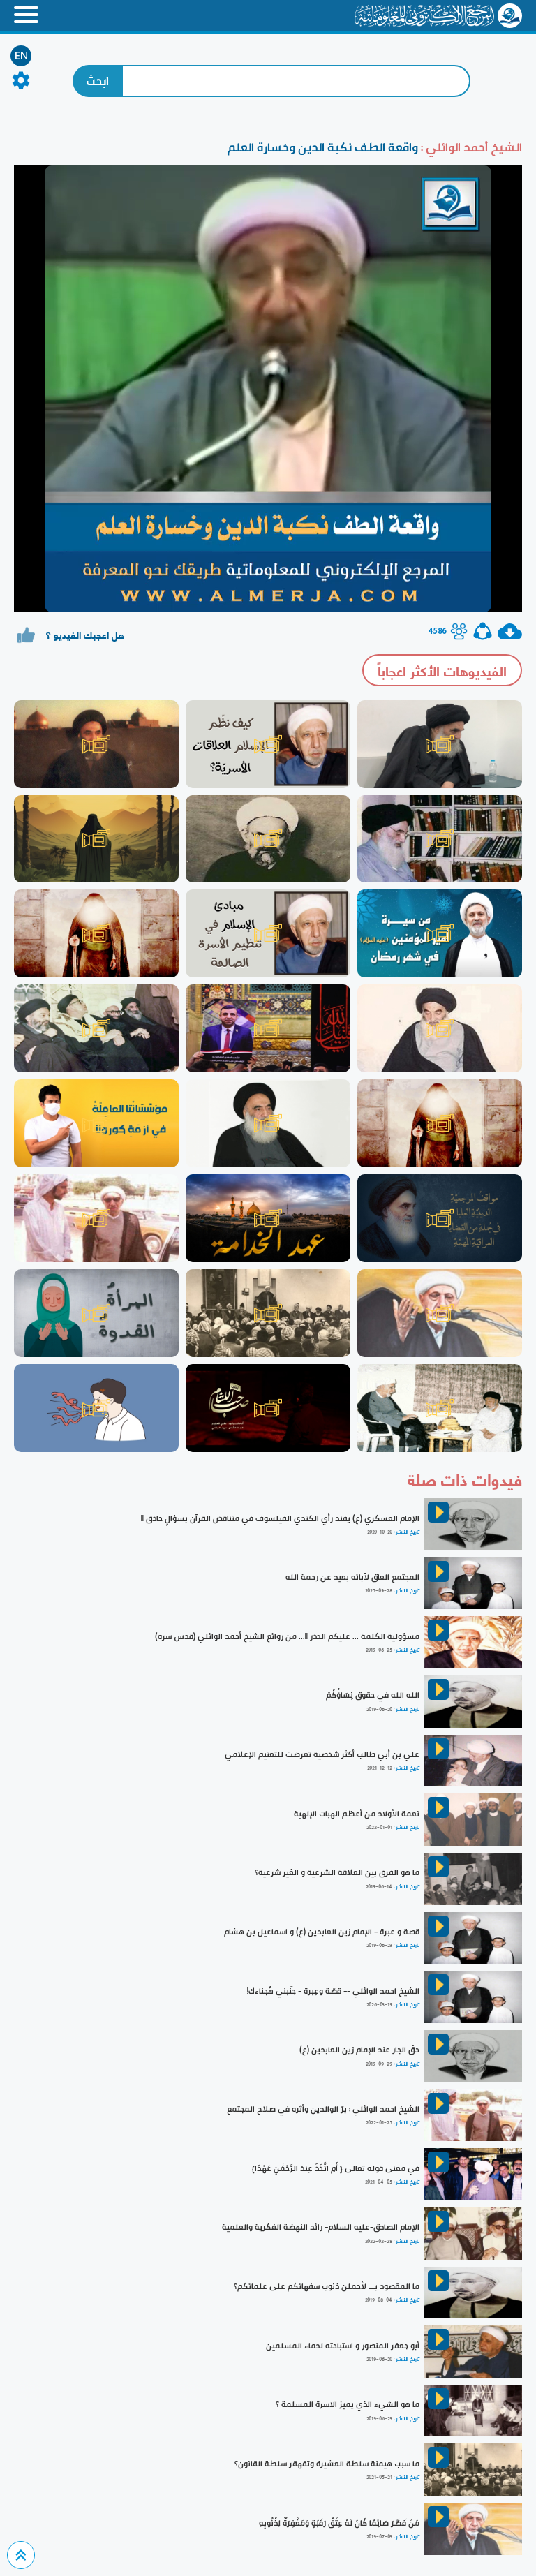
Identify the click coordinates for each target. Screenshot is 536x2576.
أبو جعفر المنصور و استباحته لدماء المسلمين (343, 2346)
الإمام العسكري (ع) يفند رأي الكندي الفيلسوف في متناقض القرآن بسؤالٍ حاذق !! (280, 1518)
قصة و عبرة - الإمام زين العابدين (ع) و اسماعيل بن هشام (322, 1932)
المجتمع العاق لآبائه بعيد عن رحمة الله (352, 1577)
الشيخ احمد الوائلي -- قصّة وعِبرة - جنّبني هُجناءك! (333, 1991)
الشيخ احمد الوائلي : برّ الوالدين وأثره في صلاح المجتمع (323, 2109)
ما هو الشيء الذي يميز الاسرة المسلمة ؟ (348, 2404)
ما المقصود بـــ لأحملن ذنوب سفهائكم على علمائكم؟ (327, 2286)
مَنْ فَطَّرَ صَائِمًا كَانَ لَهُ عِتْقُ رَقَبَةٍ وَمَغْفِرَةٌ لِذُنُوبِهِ (339, 2523)
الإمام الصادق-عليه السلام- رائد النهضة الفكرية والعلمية (321, 2227)
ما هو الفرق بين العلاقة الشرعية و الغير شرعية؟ (337, 1872)
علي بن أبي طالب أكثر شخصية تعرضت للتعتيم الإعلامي (322, 1754)
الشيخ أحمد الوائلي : (470, 147)
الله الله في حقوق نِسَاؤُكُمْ (373, 1695)
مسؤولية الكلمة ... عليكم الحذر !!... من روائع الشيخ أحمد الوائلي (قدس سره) (287, 1636)
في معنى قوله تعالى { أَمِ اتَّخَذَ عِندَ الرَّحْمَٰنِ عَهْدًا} (336, 2168)
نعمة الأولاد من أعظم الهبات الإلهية (357, 1814)
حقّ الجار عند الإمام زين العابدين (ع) (359, 2050)
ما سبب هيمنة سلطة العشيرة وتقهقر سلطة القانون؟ (327, 2464)
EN (21, 56)
